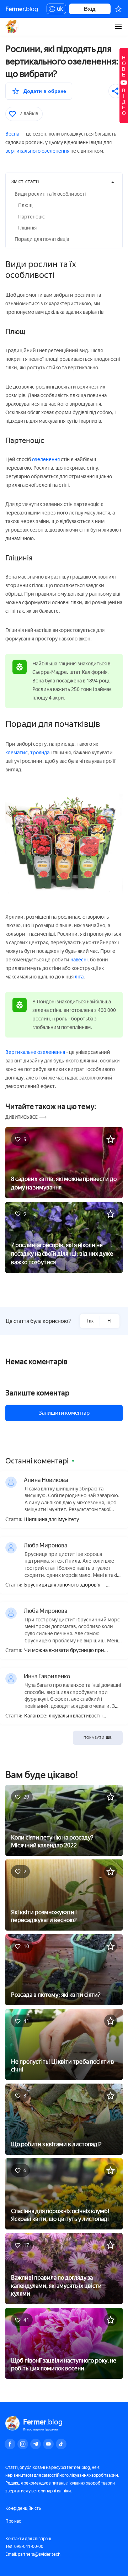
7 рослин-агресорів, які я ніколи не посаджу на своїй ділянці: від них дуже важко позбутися (62, 1254)
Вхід (90, 9)
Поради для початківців (42, 239)
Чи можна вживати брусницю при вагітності (64, 1651)
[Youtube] (48, 2444)
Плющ (25, 205)
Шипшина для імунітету (52, 1520)
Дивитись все (22, 1117)
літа (79, 977)
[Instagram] (23, 2444)
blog (22, 9)
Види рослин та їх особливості (50, 194)
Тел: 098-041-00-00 (24, 2546)
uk (58, 10)
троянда (40, 753)
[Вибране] (118, 9)
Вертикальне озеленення (35, 1052)
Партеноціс (31, 217)
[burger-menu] (118, 27)
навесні (79, 960)
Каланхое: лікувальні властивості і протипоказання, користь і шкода (63, 1716)
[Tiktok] (61, 2444)
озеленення (46, 460)
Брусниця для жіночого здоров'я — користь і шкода (65, 1585)
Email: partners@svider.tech (33, 2554)
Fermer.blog (12, 27)
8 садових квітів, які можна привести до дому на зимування (64, 1183)
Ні (110, 1321)
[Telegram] (36, 2444)
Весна (12, 134)
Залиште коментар (37, 1393)
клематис (17, 753)
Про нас (13, 2521)
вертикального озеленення (37, 151)
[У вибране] (111, 1139)
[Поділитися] (116, 91)
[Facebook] (10, 2444)
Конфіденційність (23, 2508)
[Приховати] (113, 183)
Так (90, 1321)
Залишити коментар (64, 1413)
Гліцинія (27, 228)
